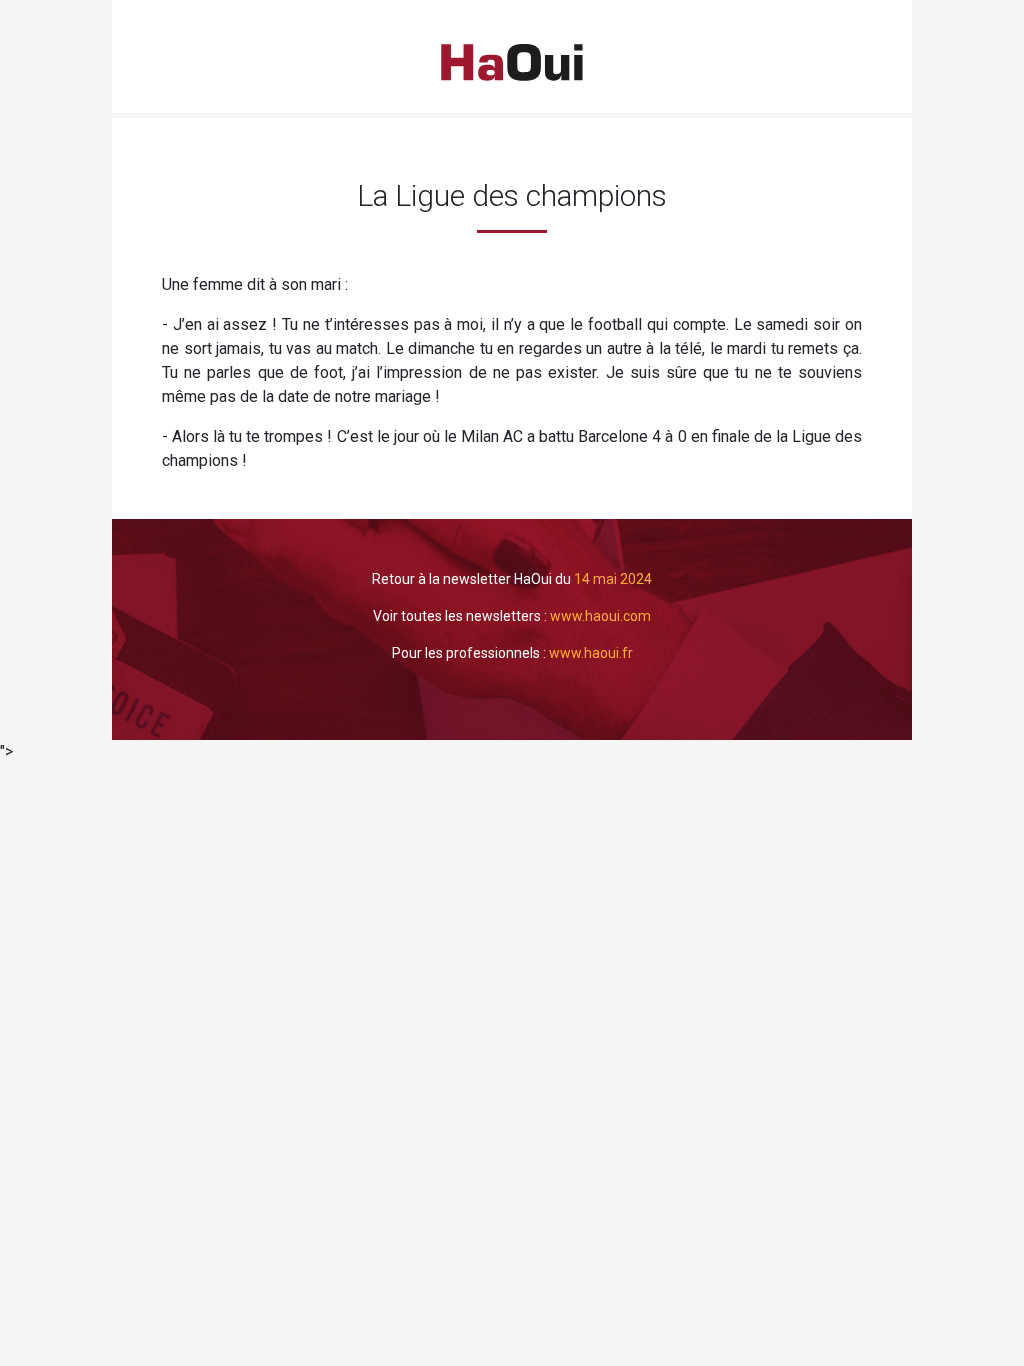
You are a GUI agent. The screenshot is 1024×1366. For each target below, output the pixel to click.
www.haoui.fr (591, 653)
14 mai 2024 (613, 579)
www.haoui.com (600, 616)
